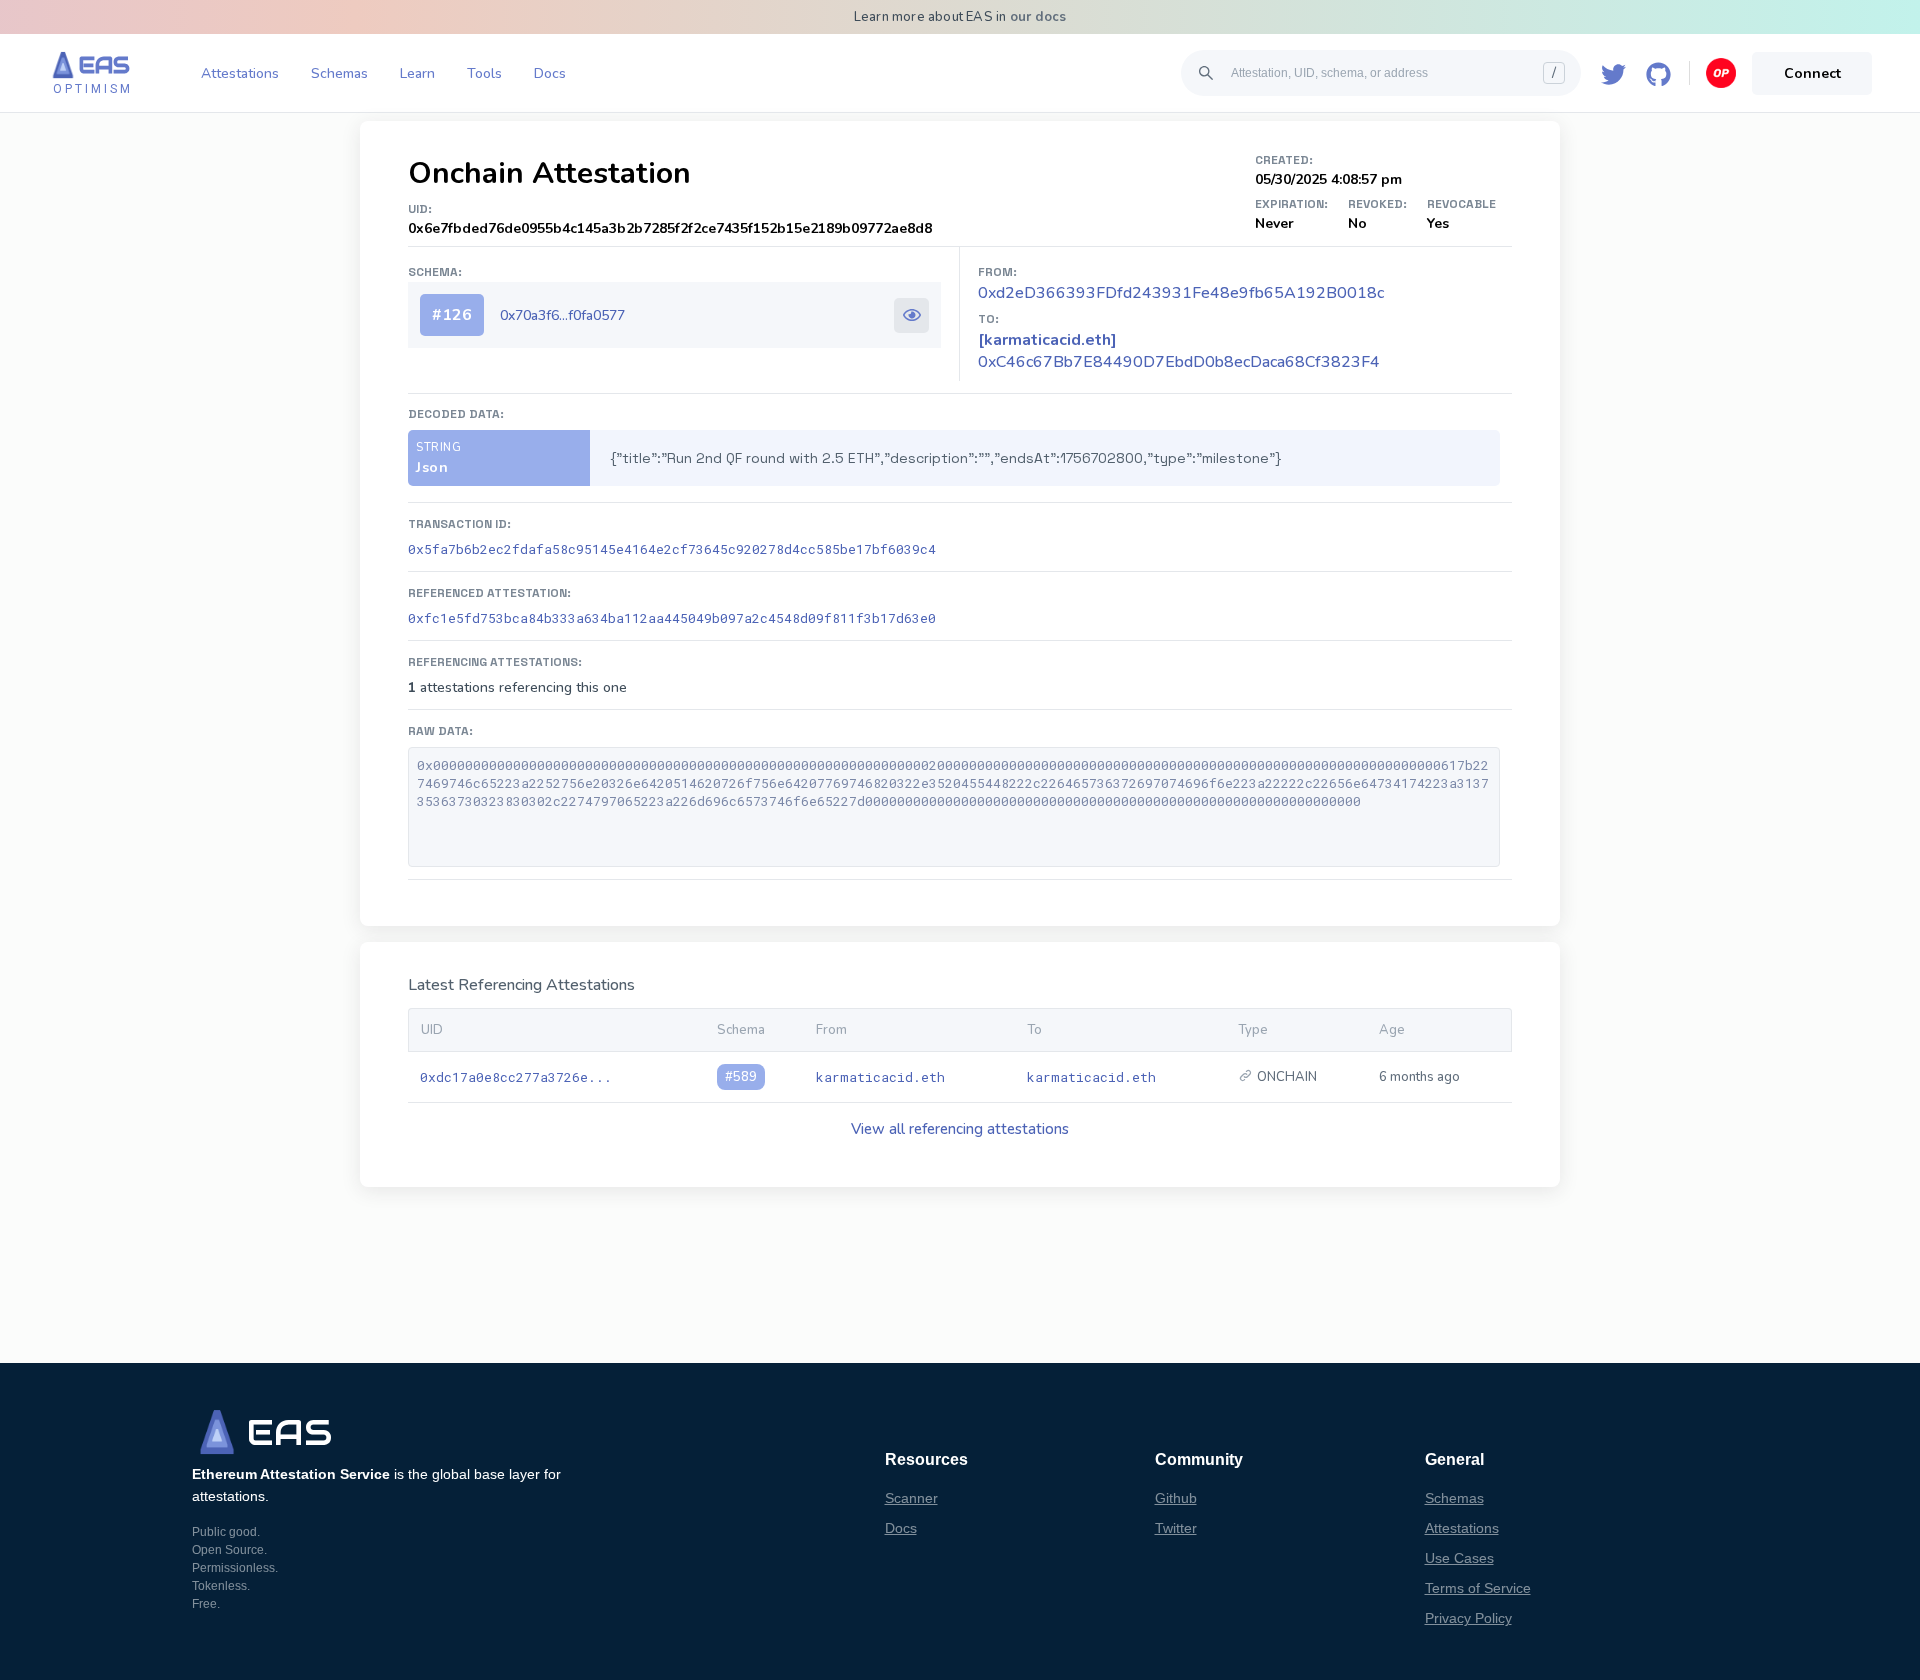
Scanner (911, 1498)
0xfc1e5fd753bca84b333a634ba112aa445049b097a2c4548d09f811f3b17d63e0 (672, 618)
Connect (1812, 73)
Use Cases (1459, 1558)
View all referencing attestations (960, 1129)
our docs (1038, 17)
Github (1176, 1498)
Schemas (339, 73)
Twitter (1176, 1528)
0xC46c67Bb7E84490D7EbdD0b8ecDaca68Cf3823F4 (1179, 351)
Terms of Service (1478, 1588)
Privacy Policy (1468, 1618)
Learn (417, 73)
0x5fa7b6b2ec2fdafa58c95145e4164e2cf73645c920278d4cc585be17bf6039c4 (672, 549)
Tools (484, 73)
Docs (550, 73)
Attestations (240, 73)
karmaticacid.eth (880, 1077)
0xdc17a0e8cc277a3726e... (516, 1077)
